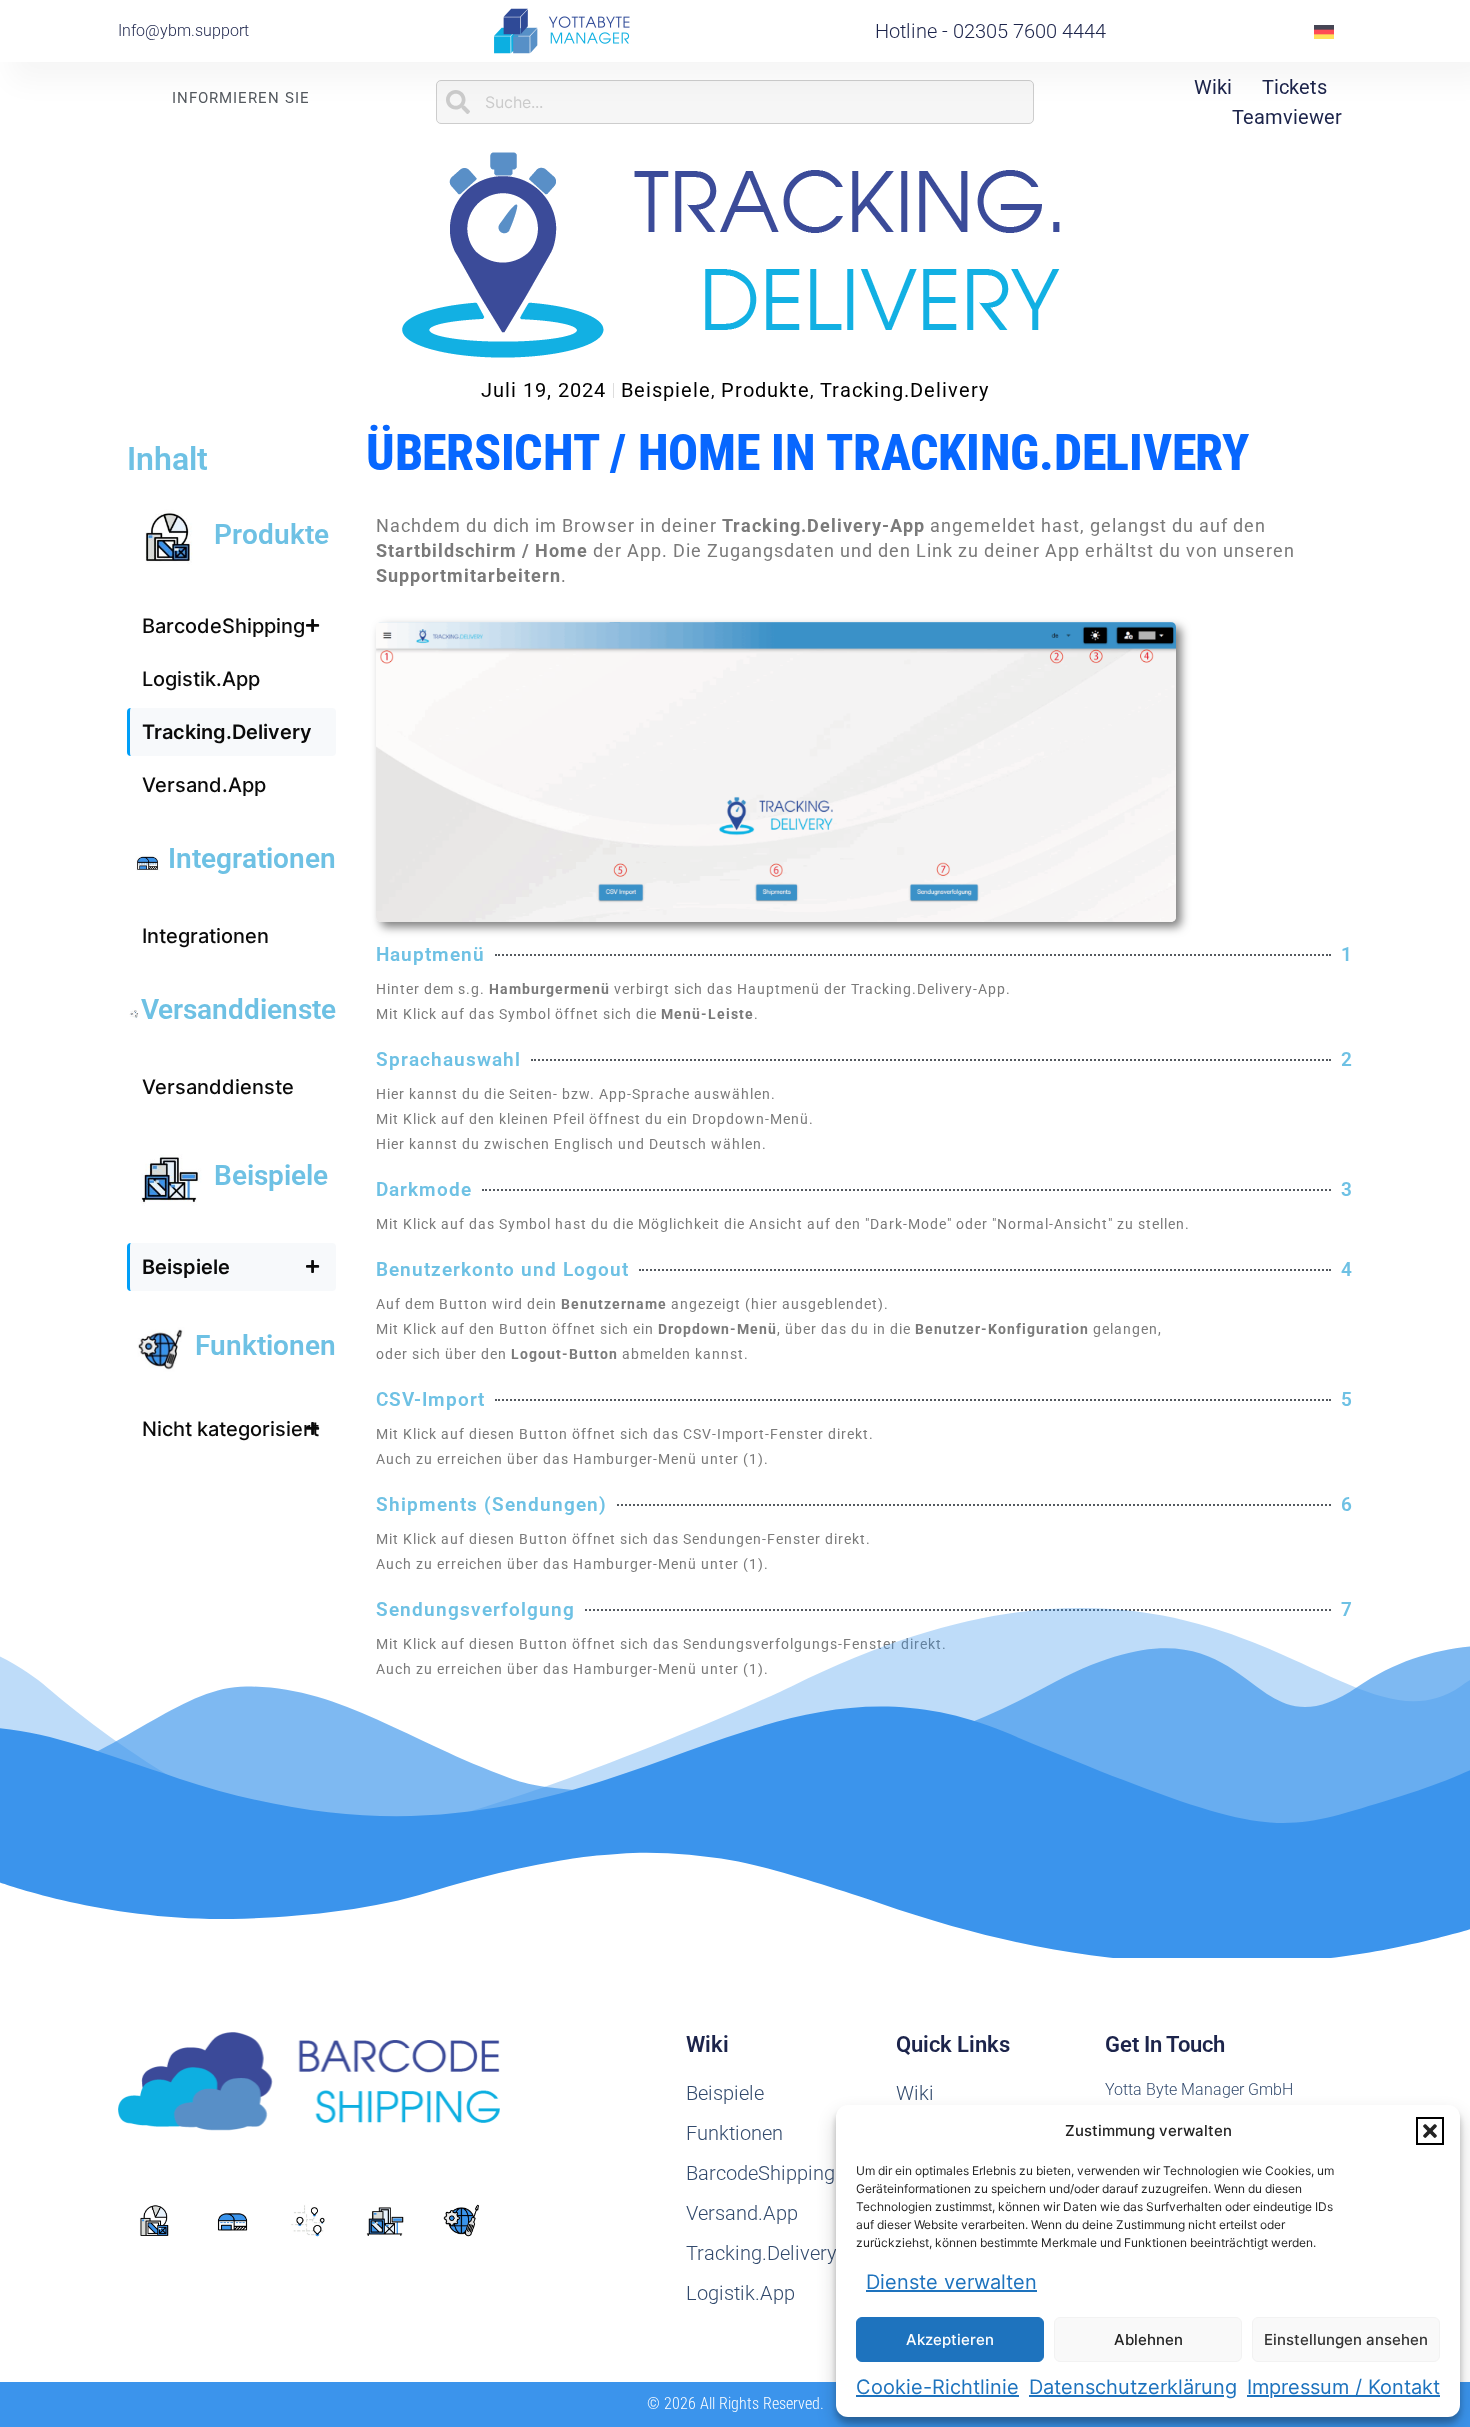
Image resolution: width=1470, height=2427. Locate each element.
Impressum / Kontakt (1343, 2387)
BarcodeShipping (223, 626)
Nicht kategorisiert (230, 1429)
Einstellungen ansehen (1346, 2339)
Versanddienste (238, 1009)
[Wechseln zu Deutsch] (1324, 31)
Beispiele (666, 390)
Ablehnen (1148, 2339)
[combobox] (734, 102)
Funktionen (265, 1345)
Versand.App (204, 785)
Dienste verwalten (951, 2282)
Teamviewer (1287, 117)
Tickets (1294, 87)
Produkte (765, 390)
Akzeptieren (950, 2339)
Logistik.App (201, 679)
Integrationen (252, 858)
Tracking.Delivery (904, 390)
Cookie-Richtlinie (937, 2387)
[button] (1430, 2131)
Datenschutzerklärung (1133, 2387)
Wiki (1213, 87)
